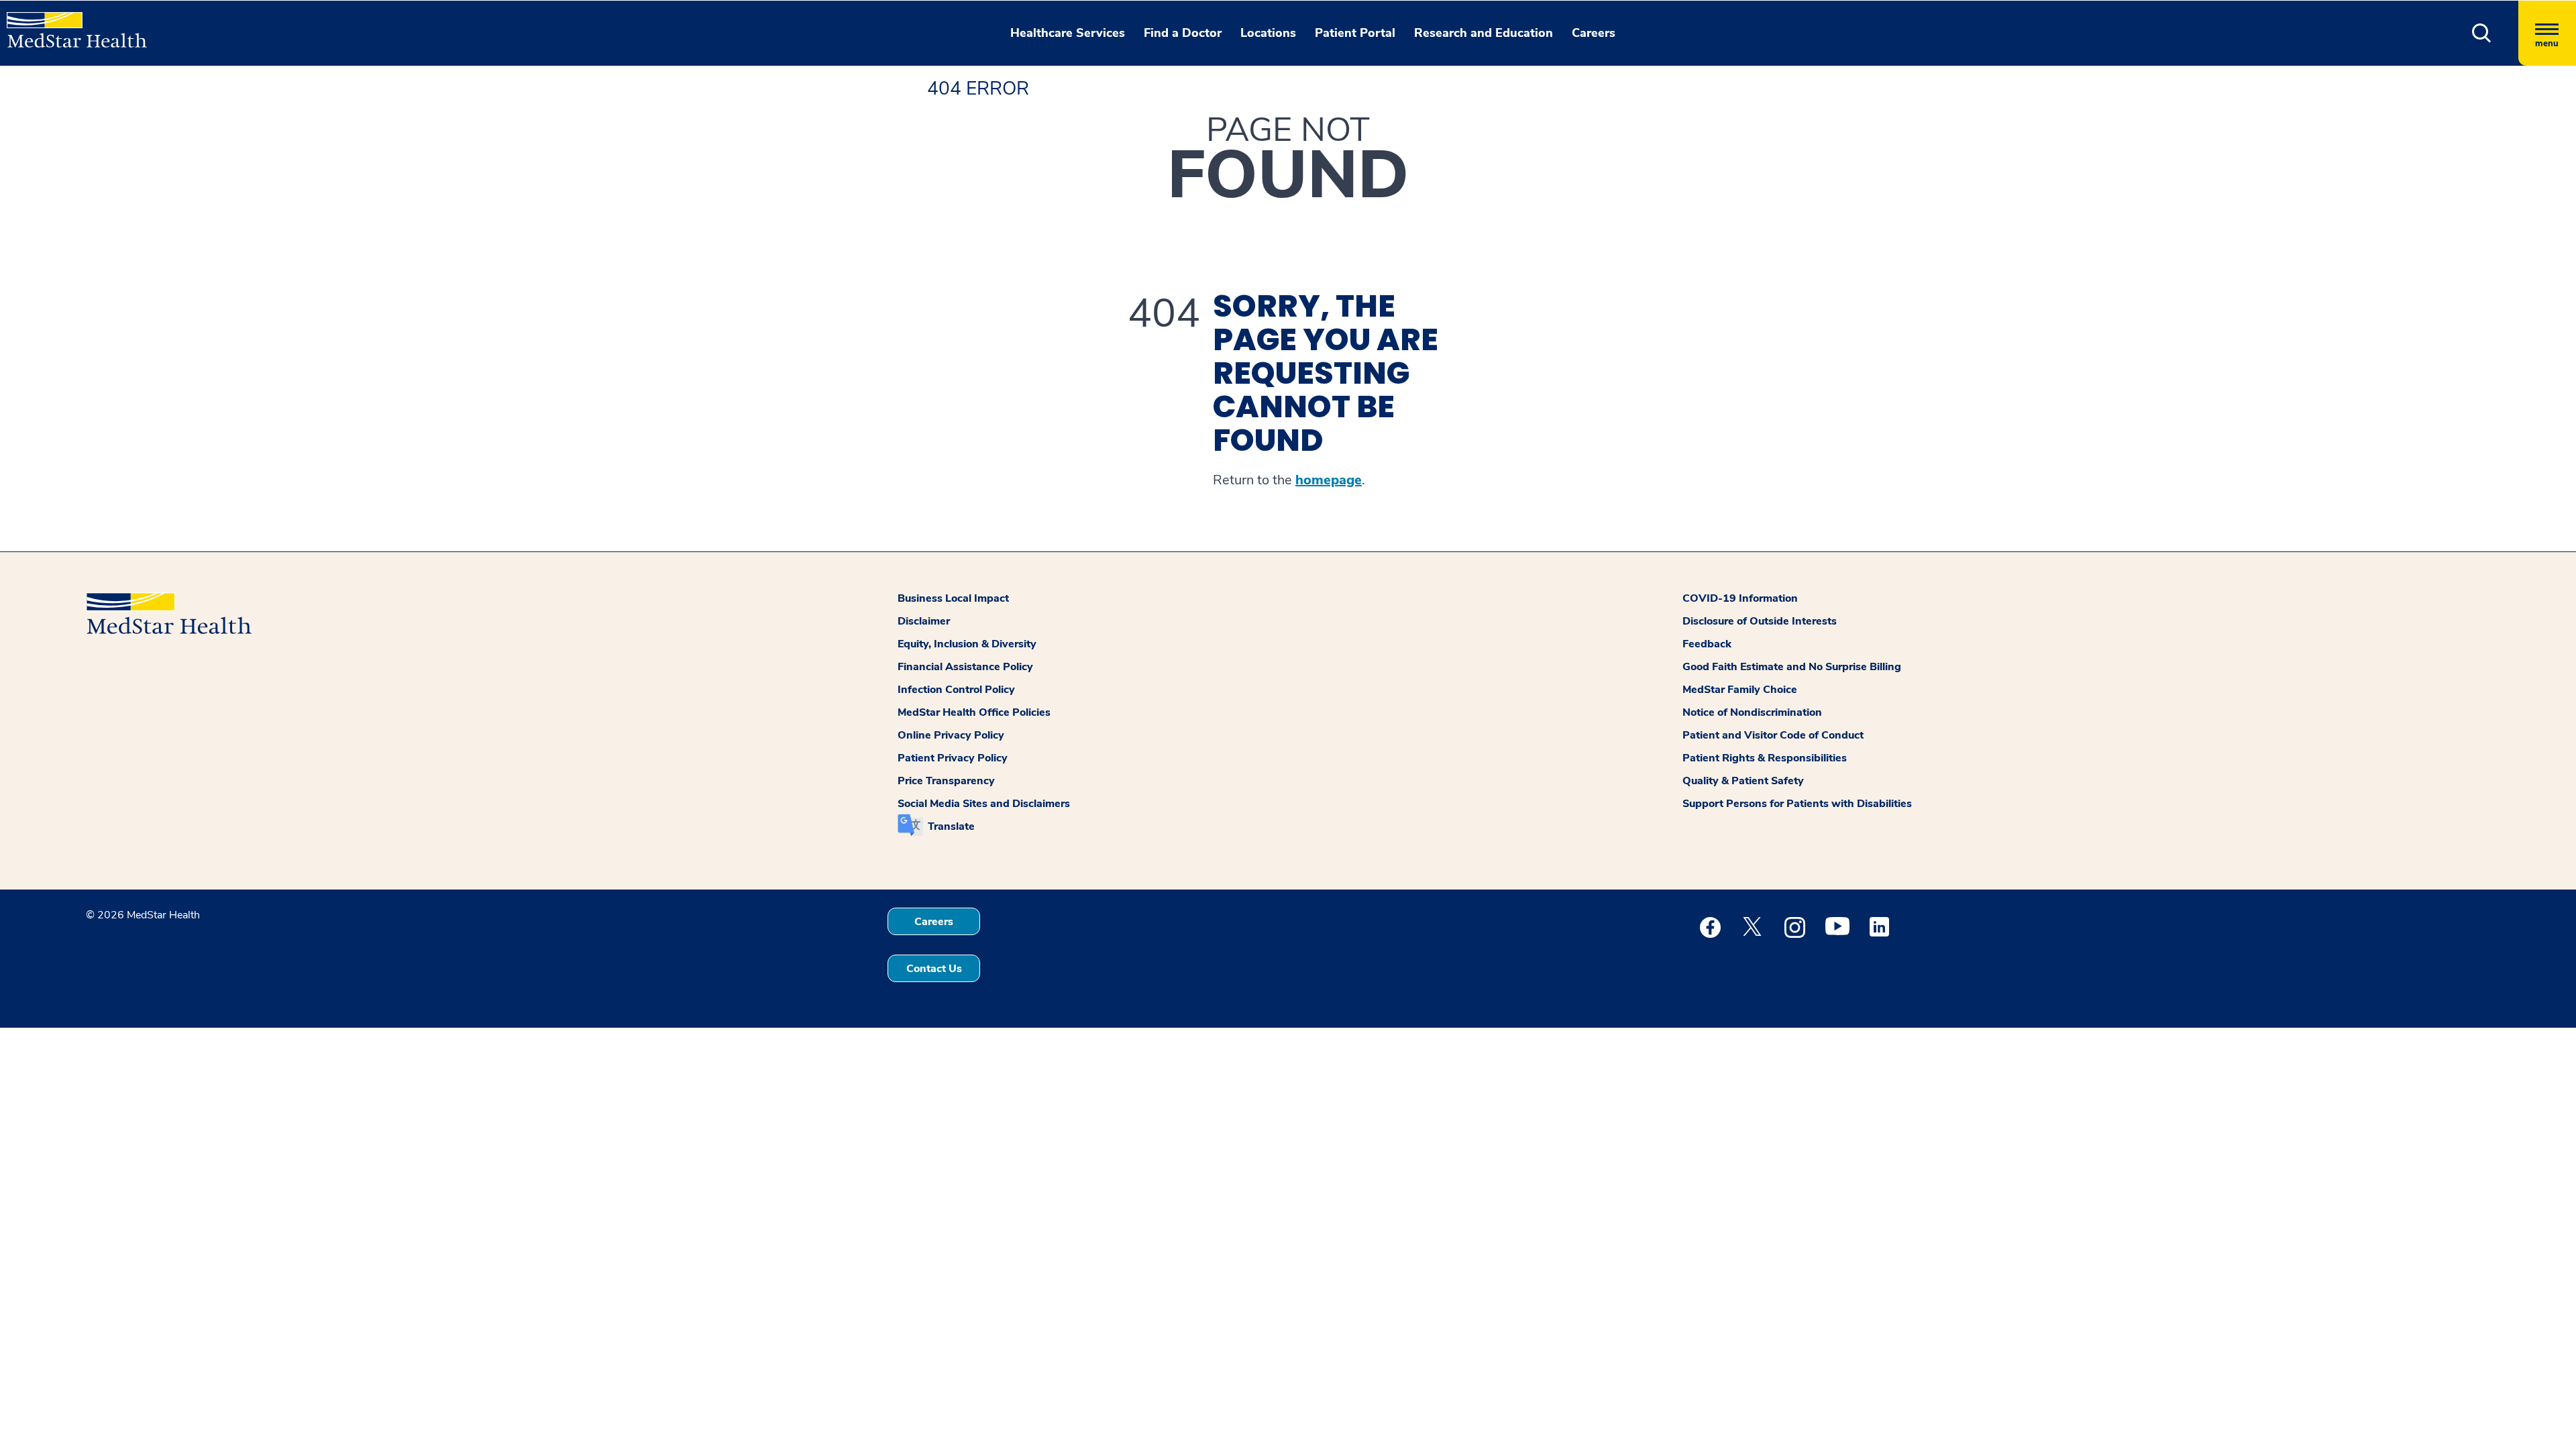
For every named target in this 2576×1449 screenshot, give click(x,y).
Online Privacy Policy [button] (951, 735)
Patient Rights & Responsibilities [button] (1765, 758)
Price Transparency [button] (946, 781)
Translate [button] (951, 826)
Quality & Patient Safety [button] (1743, 781)
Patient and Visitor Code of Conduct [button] (1773, 735)
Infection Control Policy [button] (956, 690)
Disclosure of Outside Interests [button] (1760, 621)
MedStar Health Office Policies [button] (974, 712)
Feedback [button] (1707, 644)
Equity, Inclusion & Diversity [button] (967, 644)
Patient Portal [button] (1355, 33)
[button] (2482, 33)
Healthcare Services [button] (1068, 33)
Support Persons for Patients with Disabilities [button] (1797, 804)
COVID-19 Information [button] (1740, 598)
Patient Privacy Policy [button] (953, 758)
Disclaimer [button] (924, 621)
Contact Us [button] (934, 969)
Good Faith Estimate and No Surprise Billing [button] (1792, 667)
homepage (1329, 480)
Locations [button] (1268, 33)
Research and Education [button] (1484, 33)
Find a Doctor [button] (1183, 33)
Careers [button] (1594, 33)
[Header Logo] (70, 24)
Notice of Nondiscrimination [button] (1752, 712)
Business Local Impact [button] (953, 598)
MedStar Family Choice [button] (1740, 690)
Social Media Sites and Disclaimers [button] (984, 804)
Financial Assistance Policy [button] (965, 667)
